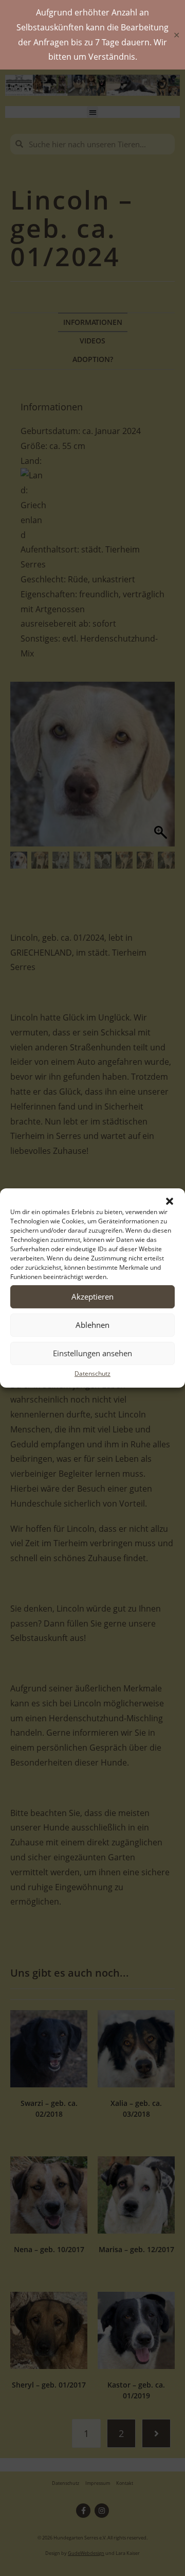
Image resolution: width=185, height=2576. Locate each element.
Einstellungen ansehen (92, 1353)
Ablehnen (92, 1325)
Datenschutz (92, 1373)
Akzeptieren (92, 1296)
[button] (170, 1201)
